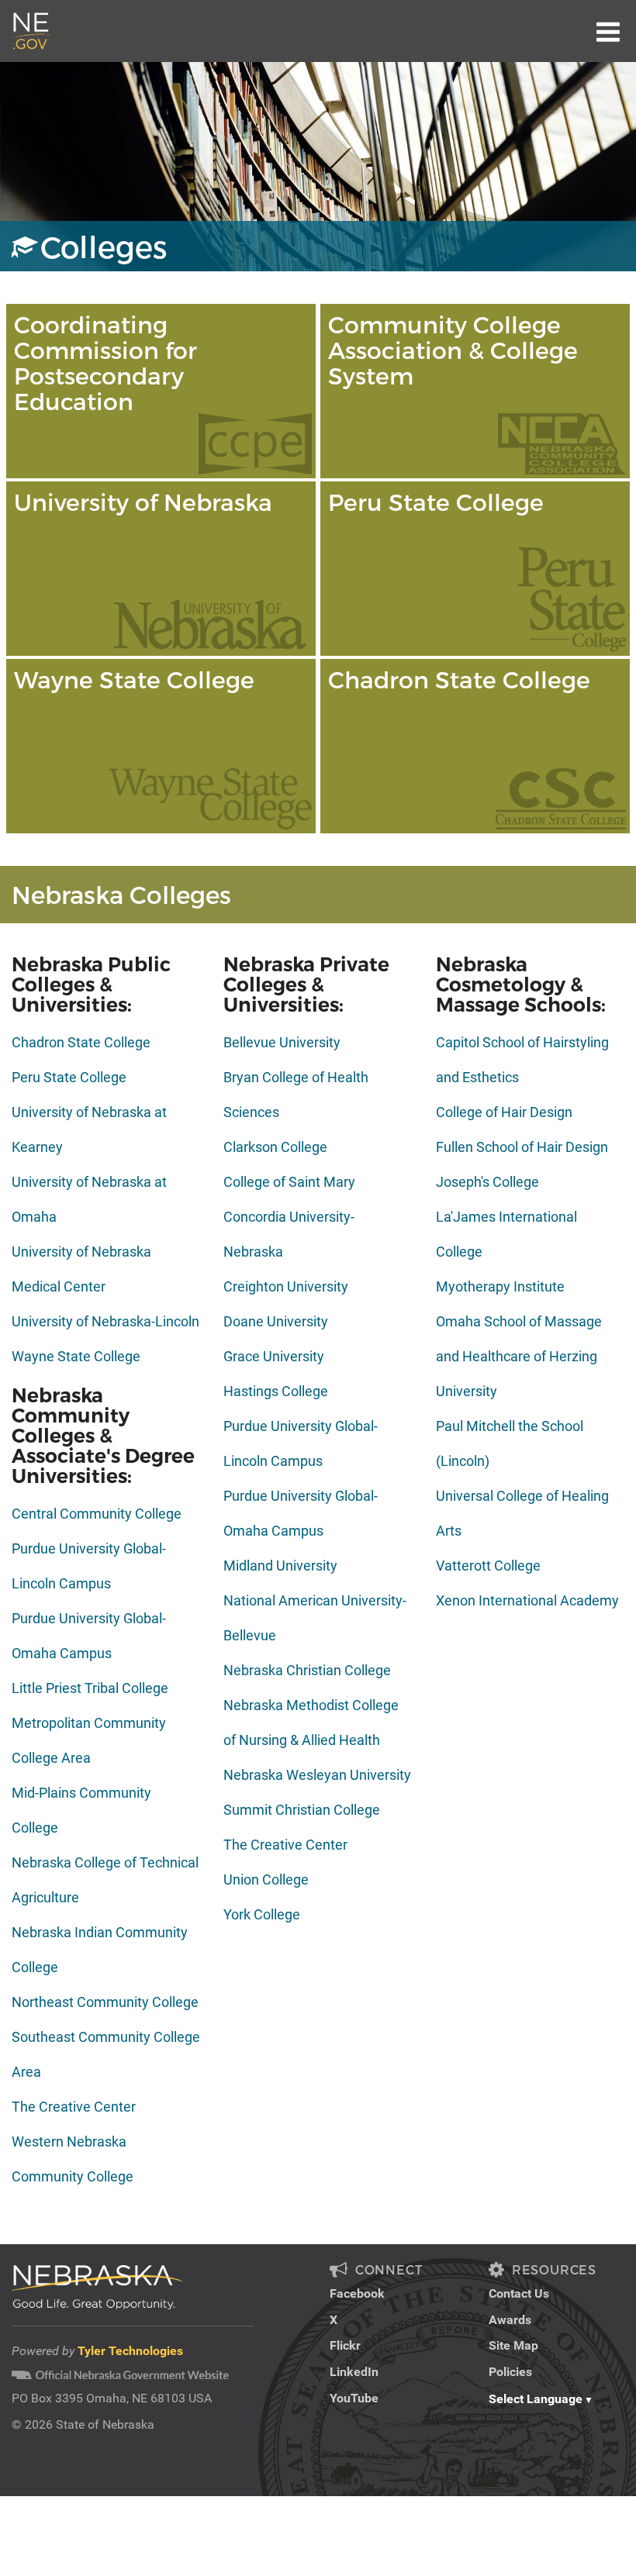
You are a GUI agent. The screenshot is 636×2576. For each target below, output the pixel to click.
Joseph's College (487, 1182)
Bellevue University (282, 1042)
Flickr (345, 2345)
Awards (510, 2320)
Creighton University (286, 1286)
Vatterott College (488, 1566)
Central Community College (97, 1514)
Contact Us (519, 2293)
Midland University (280, 1566)
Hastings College (276, 1391)
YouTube (354, 2398)
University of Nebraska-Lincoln (105, 1321)
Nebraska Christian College (307, 1670)
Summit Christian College (302, 1810)
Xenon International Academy (527, 1600)
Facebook (357, 2293)
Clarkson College (275, 1147)
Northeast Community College (105, 2002)
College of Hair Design (504, 1112)
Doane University (276, 1321)
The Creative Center (74, 2107)
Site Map (513, 2345)
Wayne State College (76, 1356)
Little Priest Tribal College (90, 1688)
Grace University (274, 1356)
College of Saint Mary (289, 1182)
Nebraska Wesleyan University (317, 1775)
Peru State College (69, 1077)
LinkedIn (354, 2372)
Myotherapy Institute (500, 1286)
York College (262, 1914)
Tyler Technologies (130, 2351)
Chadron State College (81, 1042)
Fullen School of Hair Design (522, 1147)
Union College (266, 1879)
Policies (510, 2372)
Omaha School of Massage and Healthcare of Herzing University (519, 1356)
